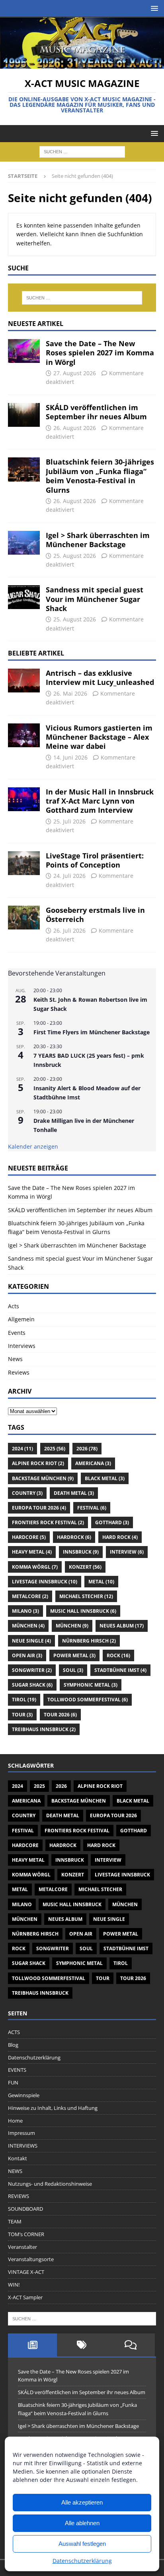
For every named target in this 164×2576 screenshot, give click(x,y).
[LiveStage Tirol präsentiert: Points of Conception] (24, 863)
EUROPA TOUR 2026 (39, 1508)
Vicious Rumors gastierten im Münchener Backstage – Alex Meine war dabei (99, 737)
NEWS (15, 2171)
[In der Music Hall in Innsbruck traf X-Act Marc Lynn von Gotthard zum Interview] (24, 799)
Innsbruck (81, 1552)
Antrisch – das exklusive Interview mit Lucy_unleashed (100, 678)
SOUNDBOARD (25, 2209)
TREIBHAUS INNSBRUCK (44, 1729)
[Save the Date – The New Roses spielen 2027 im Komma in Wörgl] (24, 351)
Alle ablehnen (82, 2523)
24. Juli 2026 (69, 876)
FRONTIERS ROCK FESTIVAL (48, 1522)
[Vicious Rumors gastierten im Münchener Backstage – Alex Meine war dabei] (24, 735)
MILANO (25, 1611)
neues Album (122, 1626)
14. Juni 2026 (70, 757)
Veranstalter (22, 2247)
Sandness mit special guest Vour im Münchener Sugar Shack (95, 599)
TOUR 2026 (60, 1715)
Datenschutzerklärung (82, 2561)
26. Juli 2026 (69, 930)
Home (15, 2121)
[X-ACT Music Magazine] (82, 64)
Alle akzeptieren (82, 2502)
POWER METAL (74, 1655)
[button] (153, 8)
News (15, 1359)
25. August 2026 (75, 556)
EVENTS (17, 2070)
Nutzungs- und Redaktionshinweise (50, 2184)
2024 (22, 1449)
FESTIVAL (92, 1508)
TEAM (15, 2221)
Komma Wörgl (35, 1567)
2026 (87, 1449)
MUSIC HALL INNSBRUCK (83, 1611)
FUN (13, 2082)
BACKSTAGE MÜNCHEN (43, 1478)
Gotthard (112, 1522)
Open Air (27, 1655)
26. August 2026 (75, 428)
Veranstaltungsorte (31, 2259)
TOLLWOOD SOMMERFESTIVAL (88, 1700)
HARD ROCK (120, 1537)
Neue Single (31, 1641)
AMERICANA (93, 1463)
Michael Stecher (86, 1596)
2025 (55, 1449)
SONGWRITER (32, 1670)
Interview (127, 1552)
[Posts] (32, 2345)
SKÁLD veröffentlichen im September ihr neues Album (96, 412)
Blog (13, 2045)
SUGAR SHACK (32, 1685)
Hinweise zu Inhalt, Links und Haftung (53, 2108)
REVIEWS (19, 2196)
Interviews (22, 1346)
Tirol (24, 1700)
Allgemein (21, 1319)
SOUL (73, 1670)
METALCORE (30, 1596)
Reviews (19, 1372)
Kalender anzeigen (33, 1146)
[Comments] (130, 2345)
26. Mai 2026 (70, 693)
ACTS (14, 2032)
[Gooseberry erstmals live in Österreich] (24, 918)
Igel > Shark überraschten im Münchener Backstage (98, 540)
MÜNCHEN (28, 1626)
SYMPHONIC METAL (91, 1685)
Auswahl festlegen (82, 2544)
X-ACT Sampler (25, 2297)
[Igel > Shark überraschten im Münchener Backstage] (24, 543)
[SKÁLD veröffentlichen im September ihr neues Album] (24, 415)
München (72, 1626)
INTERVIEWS (23, 2146)
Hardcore (29, 1537)
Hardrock (74, 1537)
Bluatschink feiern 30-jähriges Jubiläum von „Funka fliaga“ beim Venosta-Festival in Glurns (100, 476)
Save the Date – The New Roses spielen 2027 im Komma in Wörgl (100, 353)
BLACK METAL (105, 1478)
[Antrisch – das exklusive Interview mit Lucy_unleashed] (24, 681)
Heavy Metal (32, 1552)
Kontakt (18, 2158)
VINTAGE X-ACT (26, 2272)
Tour (22, 1715)
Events (17, 1333)
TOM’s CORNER (26, 2234)
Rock (118, 1655)
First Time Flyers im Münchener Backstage (92, 1032)
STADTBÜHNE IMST (120, 1670)
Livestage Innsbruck (45, 1582)
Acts (14, 1306)
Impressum (21, 2133)
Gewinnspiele (24, 2095)
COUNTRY (27, 1493)
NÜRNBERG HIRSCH (89, 1641)
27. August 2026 (75, 373)
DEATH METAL (74, 1493)
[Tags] (81, 2345)
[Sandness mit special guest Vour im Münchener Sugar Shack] (24, 597)
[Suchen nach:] (82, 151)
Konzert (85, 1567)
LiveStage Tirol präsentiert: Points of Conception (95, 860)
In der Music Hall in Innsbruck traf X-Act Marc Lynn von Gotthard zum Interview (100, 801)
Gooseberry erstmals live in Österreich (95, 915)
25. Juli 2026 (69, 821)
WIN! (14, 2285)
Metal (101, 1582)
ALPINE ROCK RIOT (38, 1463)
